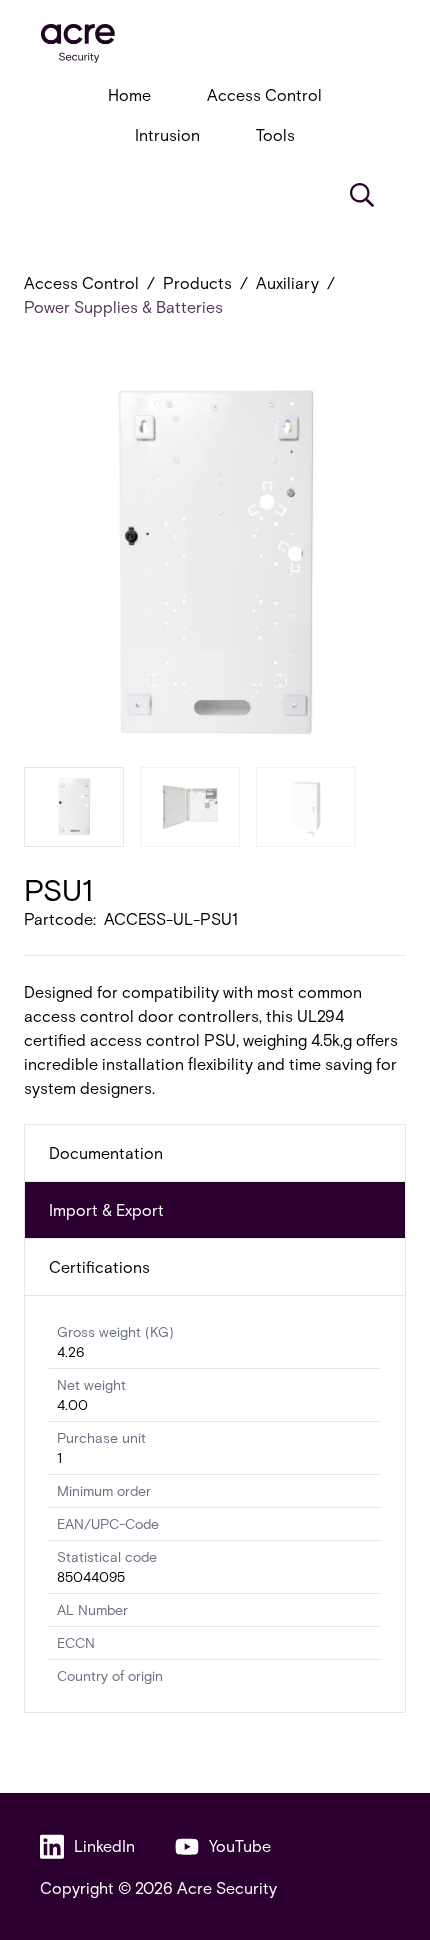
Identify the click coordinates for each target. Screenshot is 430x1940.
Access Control (264, 94)
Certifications (99, 1266)
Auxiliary (287, 282)
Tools (275, 134)
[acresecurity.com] (215, 43)
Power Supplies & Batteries (123, 306)
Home (129, 94)
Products (197, 282)
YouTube (240, 1845)
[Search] (362, 195)
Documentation (106, 1152)
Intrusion (167, 134)
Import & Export (106, 1209)
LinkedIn (104, 1845)
